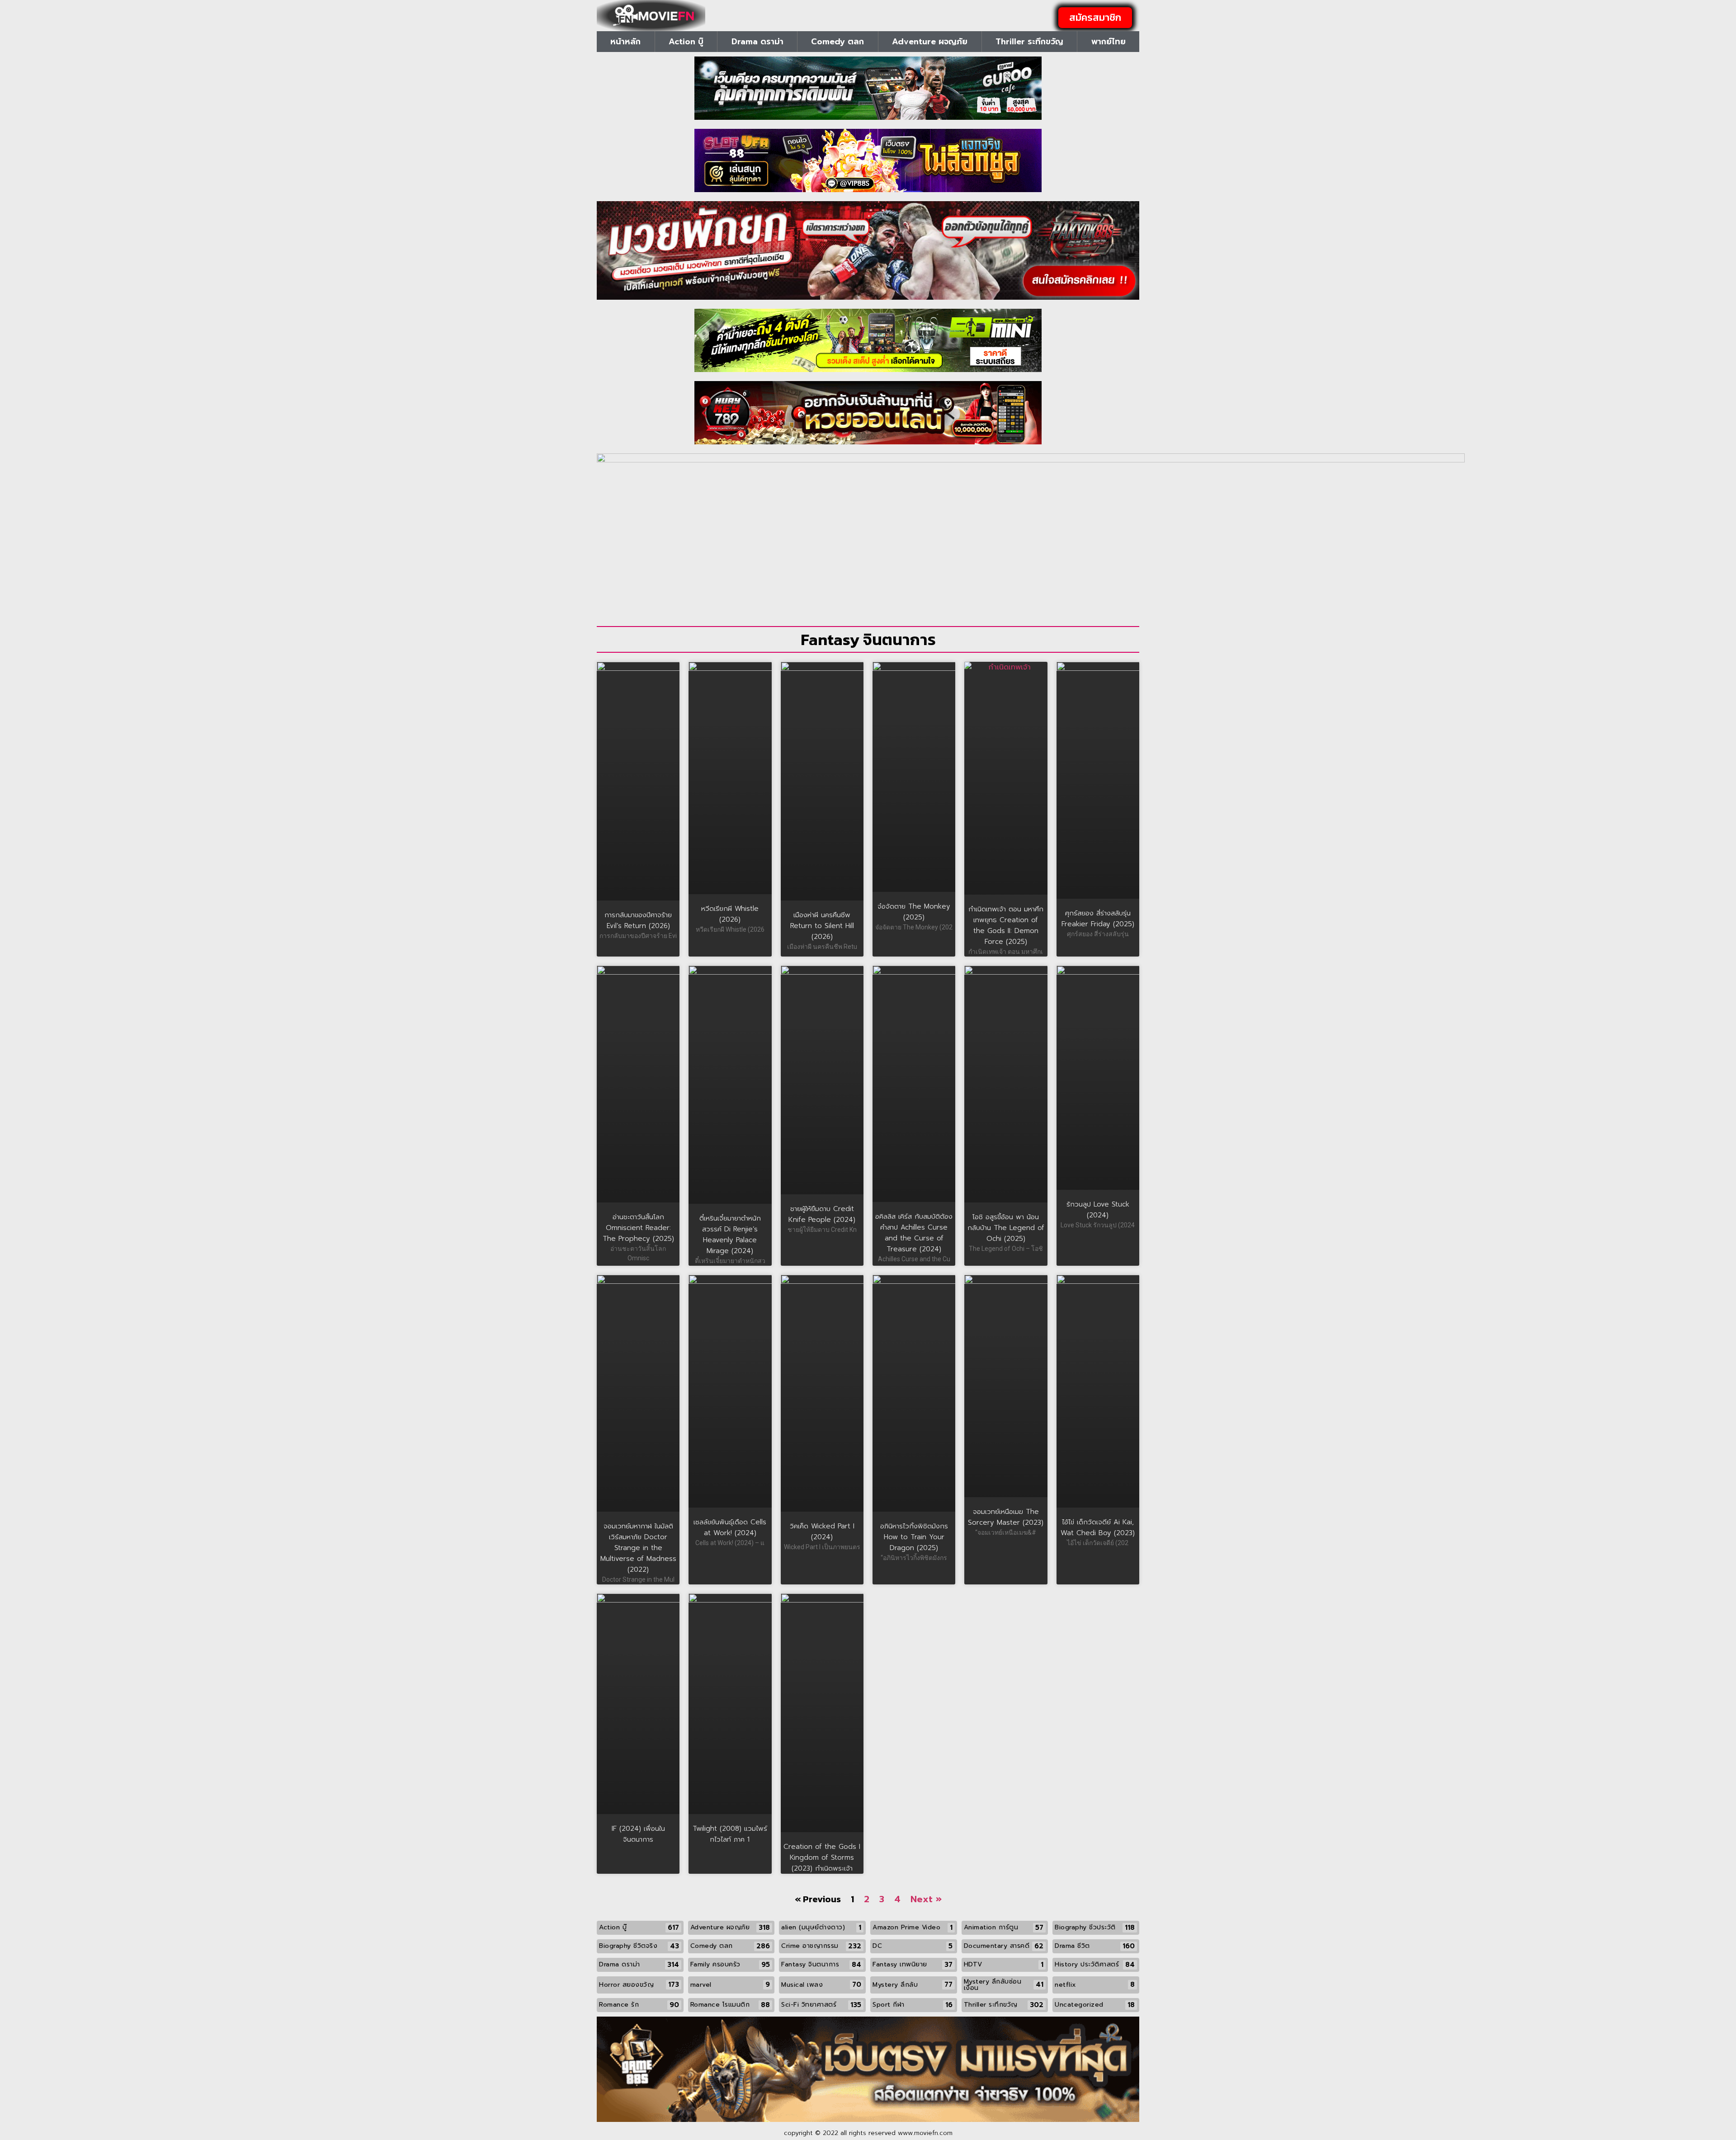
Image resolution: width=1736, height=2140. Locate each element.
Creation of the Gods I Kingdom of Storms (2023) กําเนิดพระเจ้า (822, 1857)
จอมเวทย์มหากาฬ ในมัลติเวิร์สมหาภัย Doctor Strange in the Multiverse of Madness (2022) (638, 1548)
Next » (926, 1899)
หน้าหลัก (625, 42)
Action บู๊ (686, 42)
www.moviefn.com (925, 2133)
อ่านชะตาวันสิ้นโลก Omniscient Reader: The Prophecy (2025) (638, 1228)
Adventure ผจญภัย (930, 42)
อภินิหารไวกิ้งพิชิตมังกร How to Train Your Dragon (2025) (914, 1537)
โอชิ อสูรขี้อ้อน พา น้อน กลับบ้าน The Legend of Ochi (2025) (1006, 1228)
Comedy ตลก (837, 42)
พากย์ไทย (1109, 42)
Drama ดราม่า (757, 42)
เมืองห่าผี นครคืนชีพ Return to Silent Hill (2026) (822, 926)
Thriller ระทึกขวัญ (1029, 42)
